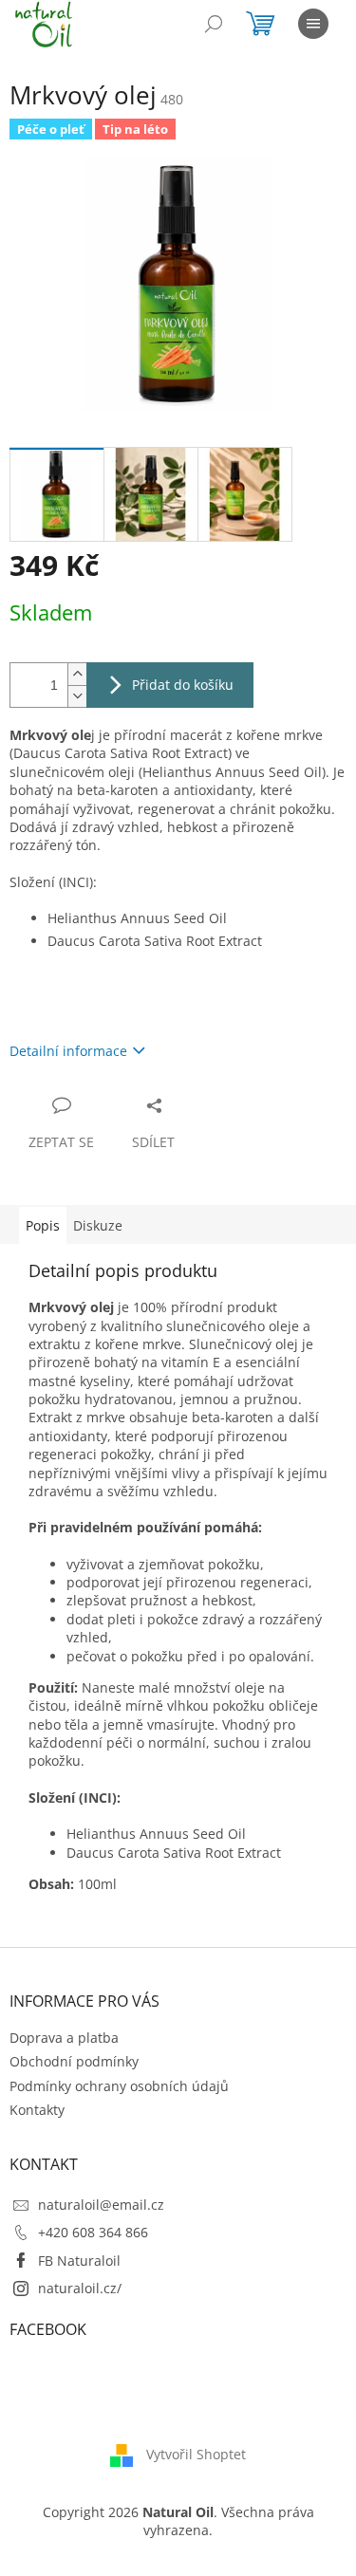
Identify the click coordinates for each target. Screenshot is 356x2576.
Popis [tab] (43, 1225)
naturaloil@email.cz (101, 2205)
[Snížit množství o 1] (77, 696)
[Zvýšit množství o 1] (77, 674)
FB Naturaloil (79, 2261)
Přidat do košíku (183, 685)
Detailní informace (68, 1051)
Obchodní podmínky (74, 2061)
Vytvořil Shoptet (196, 2454)
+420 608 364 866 (93, 2232)
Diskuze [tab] (98, 1225)
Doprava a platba (64, 2038)
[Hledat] (214, 24)
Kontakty (37, 2110)
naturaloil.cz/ (80, 2288)
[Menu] (313, 24)
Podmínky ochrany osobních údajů (119, 2086)
